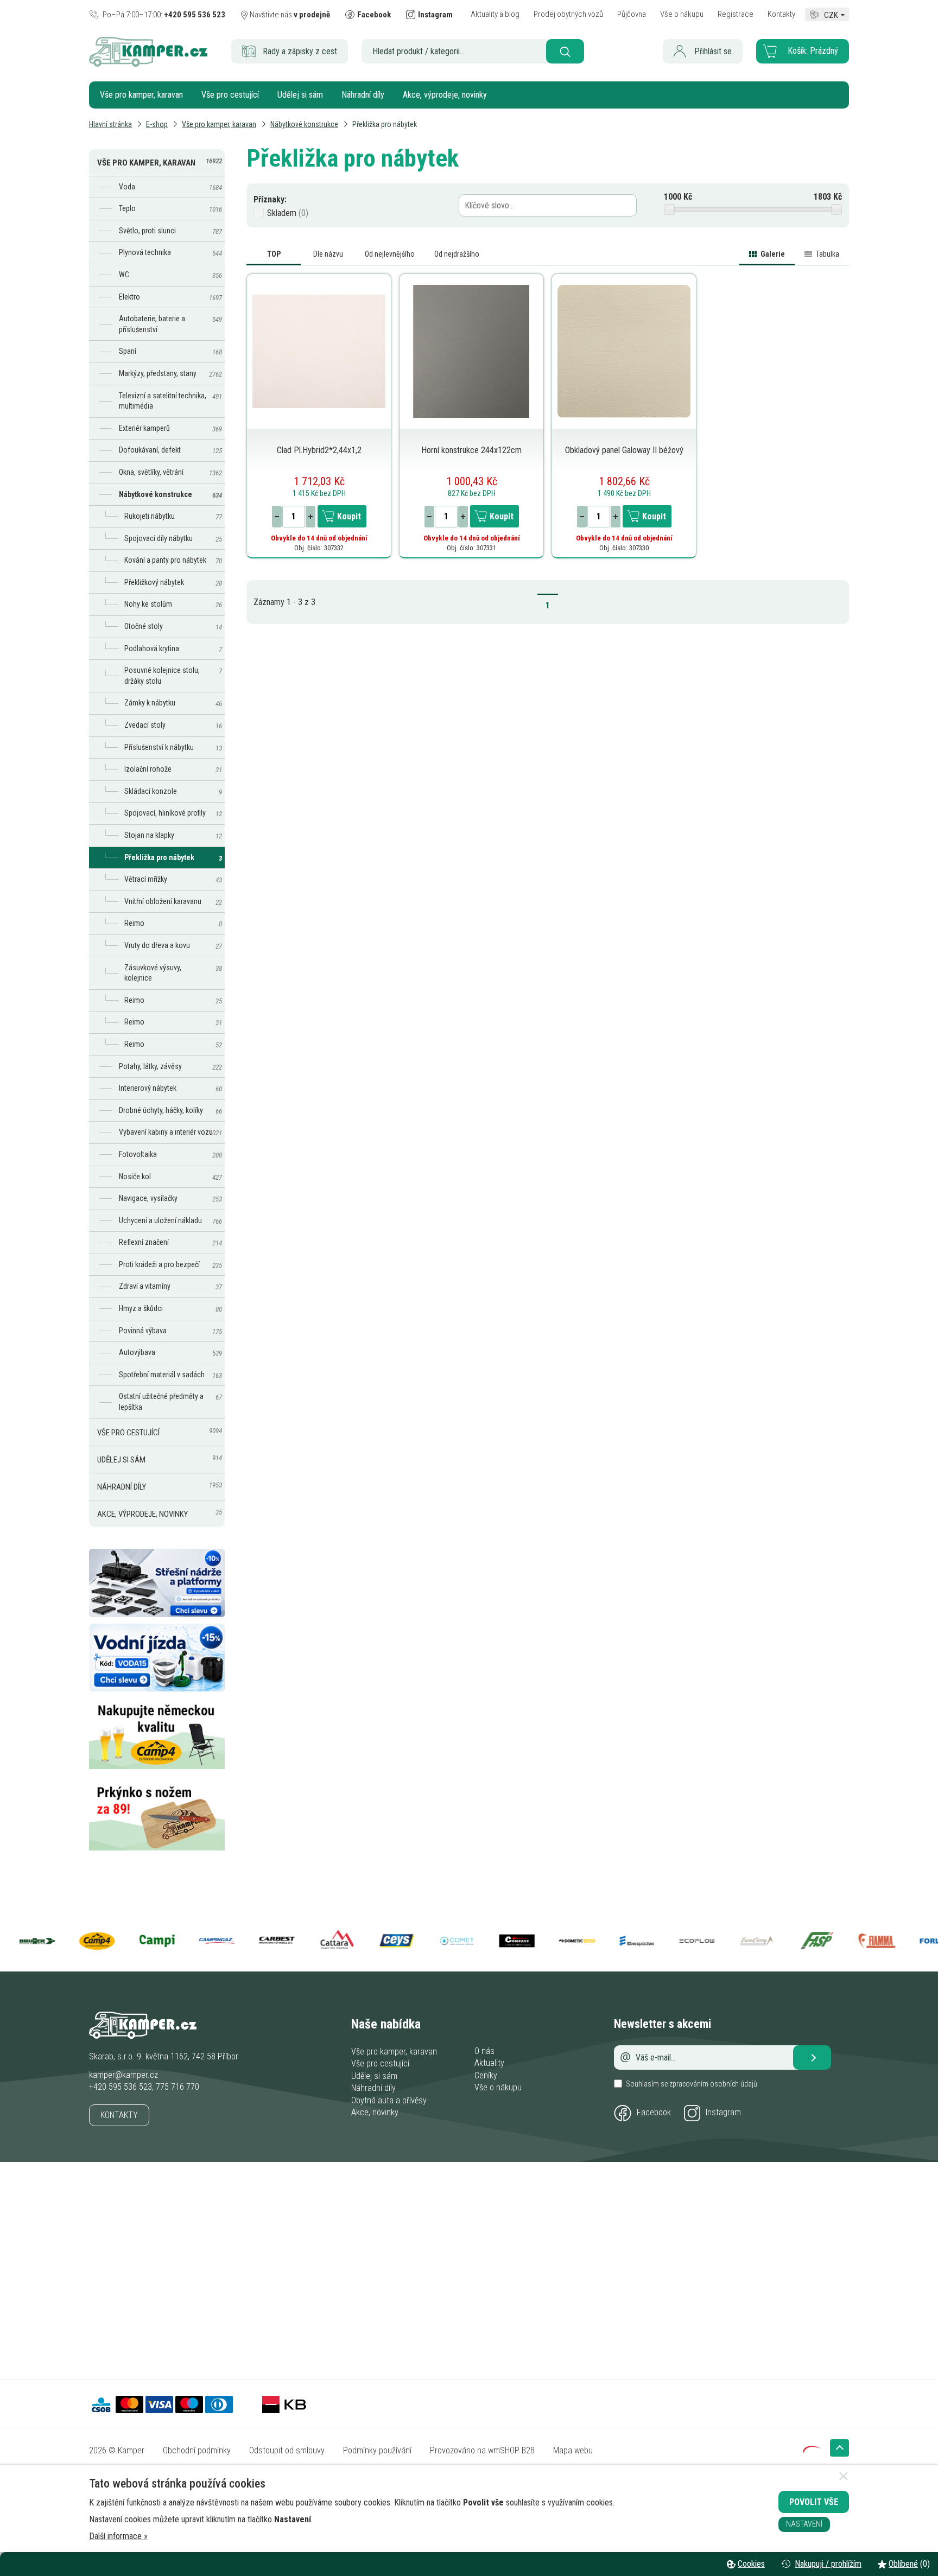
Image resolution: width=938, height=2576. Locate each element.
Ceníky (486, 2075)
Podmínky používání (377, 2450)
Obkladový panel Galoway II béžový (624, 450)
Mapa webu (573, 2450)
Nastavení (804, 2524)
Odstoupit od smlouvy (287, 2450)
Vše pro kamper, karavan (141, 95)
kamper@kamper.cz (123, 2075)
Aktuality (489, 2063)
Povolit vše (814, 2502)
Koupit (349, 516)
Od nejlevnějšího (390, 254)
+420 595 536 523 (121, 2087)
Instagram (723, 2112)
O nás (484, 2051)
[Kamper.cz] (148, 64)
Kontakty (119, 2115)
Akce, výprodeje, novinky (445, 95)
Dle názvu (328, 254)
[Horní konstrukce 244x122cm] (471, 351)
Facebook (654, 2112)
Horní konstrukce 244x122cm (471, 450)
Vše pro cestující (230, 95)
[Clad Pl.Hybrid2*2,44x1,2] (319, 351)
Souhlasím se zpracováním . (692, 2084)
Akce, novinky (375, 2112)
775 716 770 (178, 2087)
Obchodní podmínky (197, 2450)
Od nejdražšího (457, 254)
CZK (831, 14)
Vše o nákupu (498, 2087)
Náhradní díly (363, 95)
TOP (274, 254)
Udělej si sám (300, 95)
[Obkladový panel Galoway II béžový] (624, 351)
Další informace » (118, 2536)
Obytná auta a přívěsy (389, 2100)
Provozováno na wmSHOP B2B (482, 2450)
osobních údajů (734, 2084)
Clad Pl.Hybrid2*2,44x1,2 (319, 450)
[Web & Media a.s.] (812, 2450)
